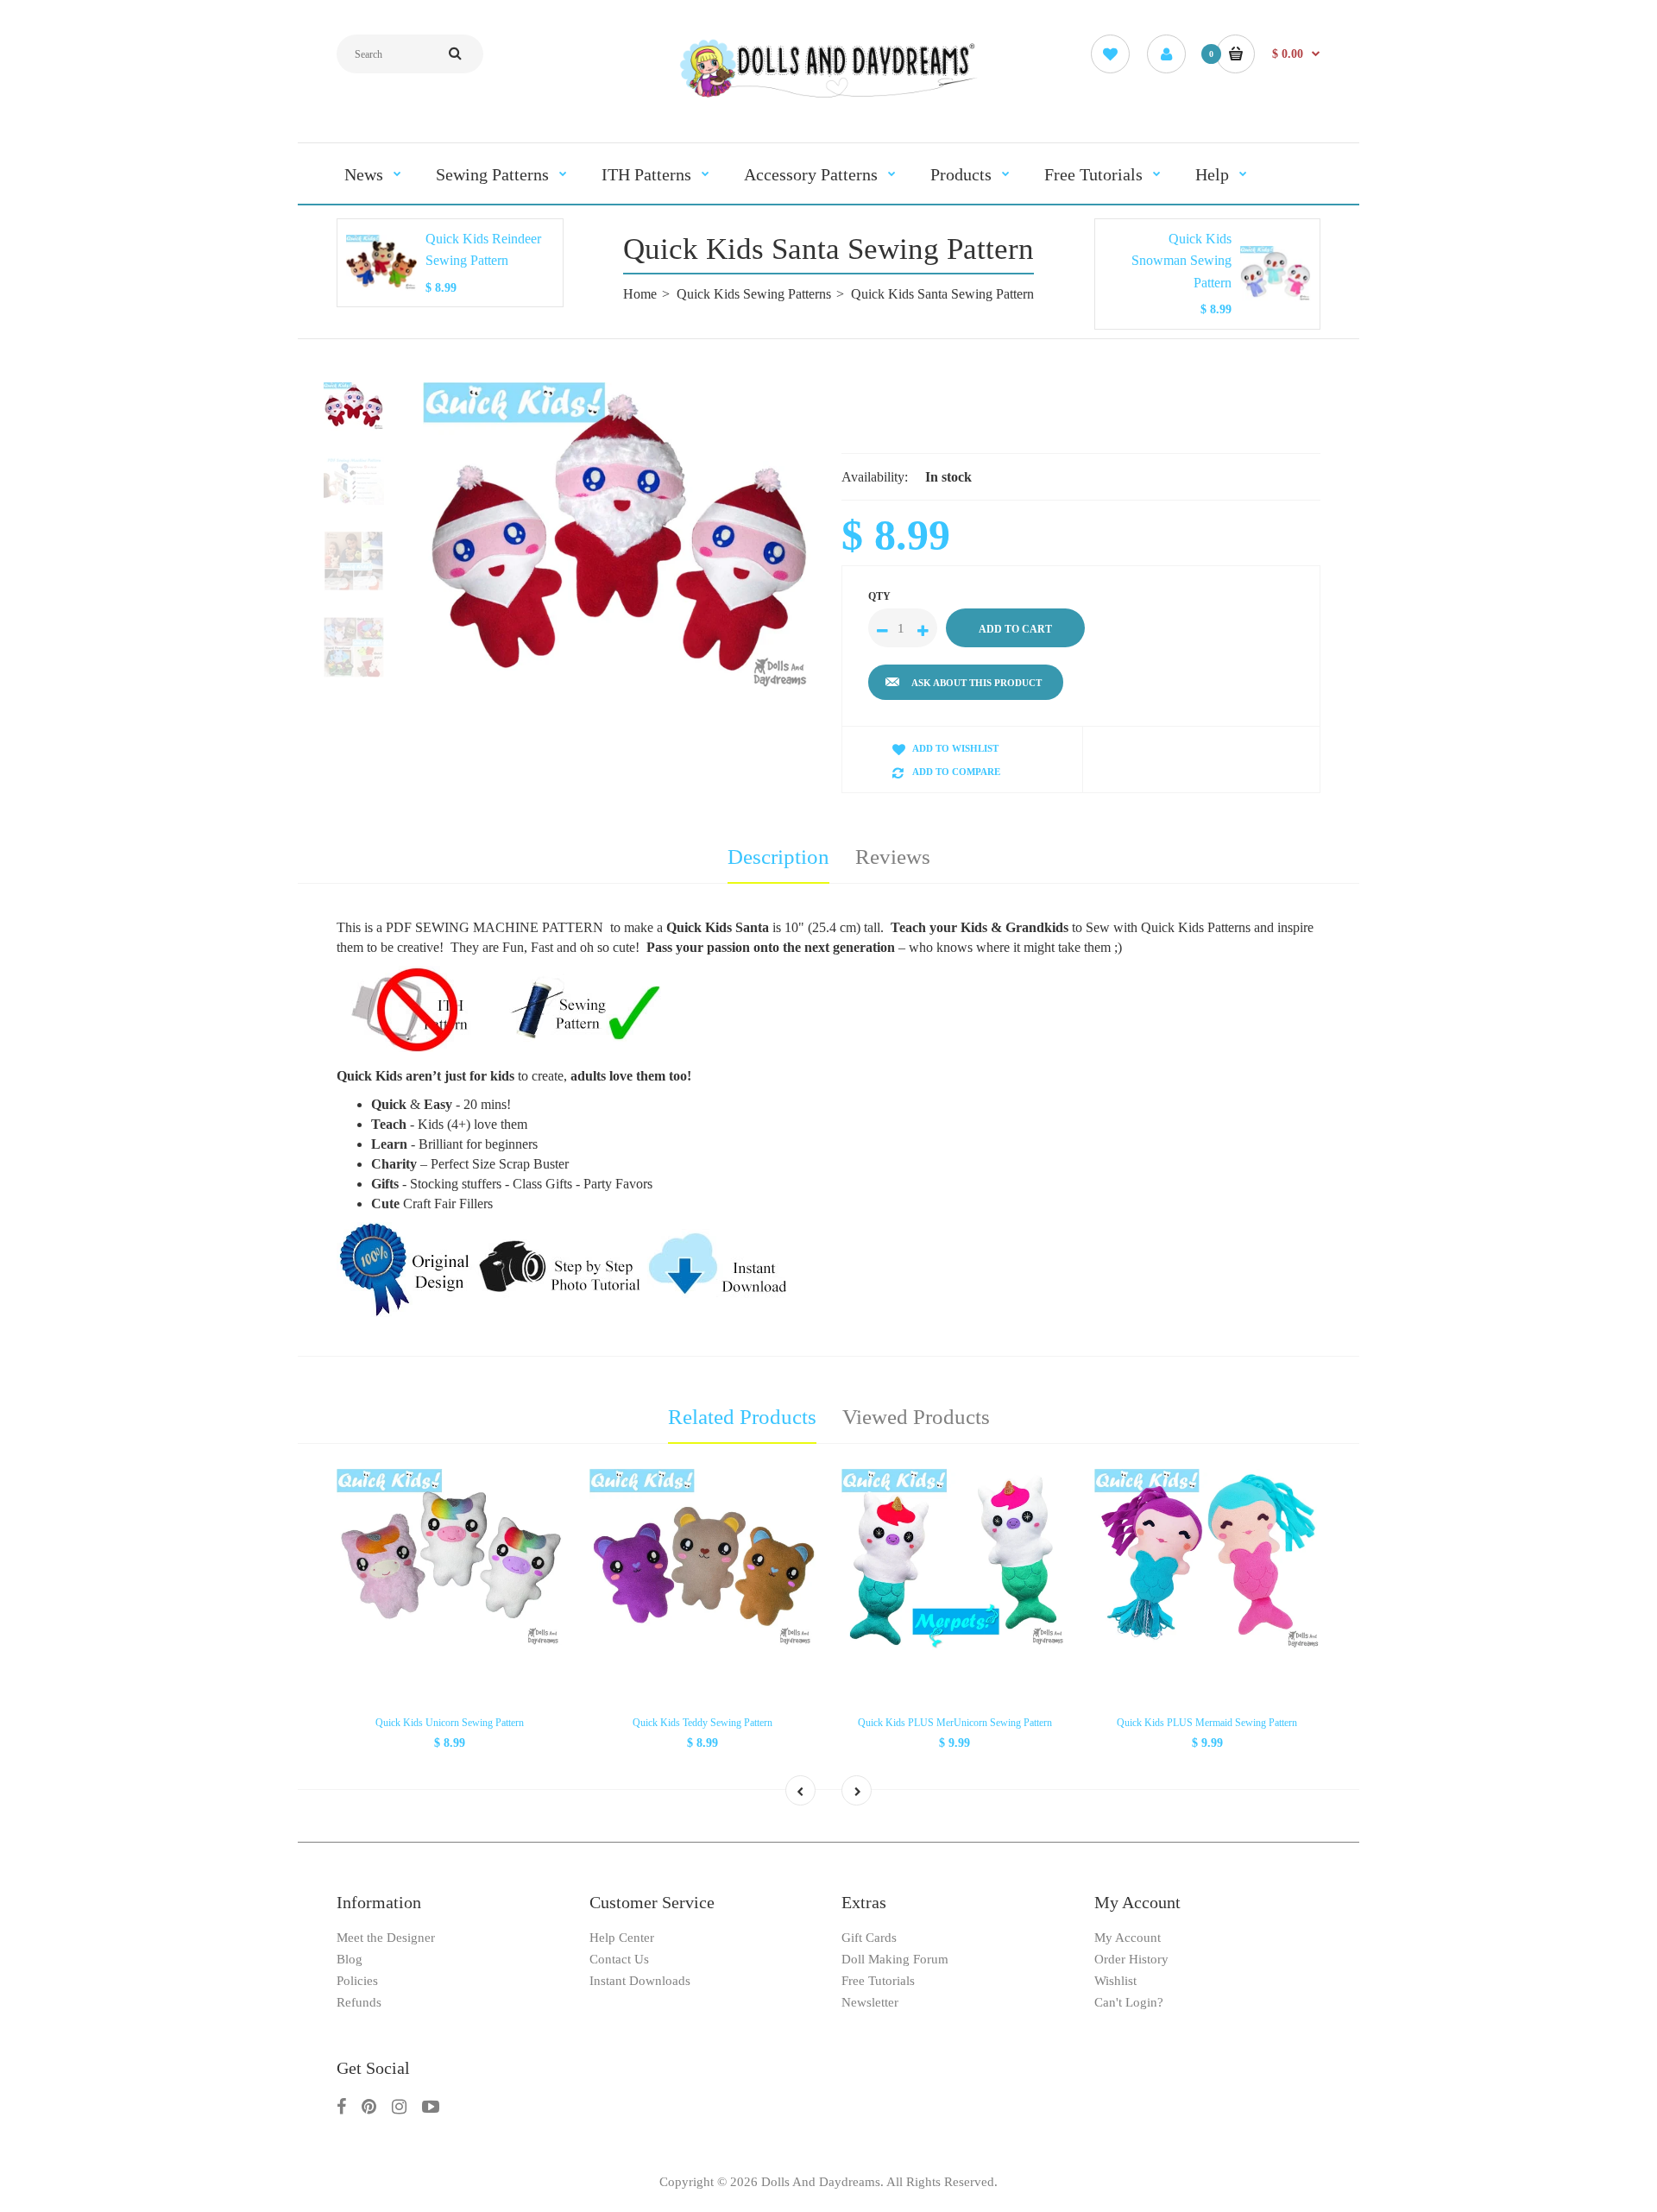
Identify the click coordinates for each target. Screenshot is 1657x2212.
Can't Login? (1129, 2002)
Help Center (622, 1938)
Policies (357, 1981)
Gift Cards (869, 1938)
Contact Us (619, 1959)
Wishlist (1115, 1981)
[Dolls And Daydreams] (828, 96)
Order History (1131, 1959)
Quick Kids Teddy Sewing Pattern (702, 1723)
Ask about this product (977, 683)
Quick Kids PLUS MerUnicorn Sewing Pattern (955, 1723)
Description (778, 857)
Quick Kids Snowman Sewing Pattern (1181, 261)
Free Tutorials (878, 1981)
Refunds (359, 2002)
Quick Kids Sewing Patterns (754, 294)
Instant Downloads (640, 1981)
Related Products (742, 1417)
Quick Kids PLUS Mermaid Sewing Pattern (1207, 1723)
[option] (619, 539)
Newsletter (870, 2002)
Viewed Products (916, 1417)
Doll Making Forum (895, 1959)
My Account (1128, 1938)
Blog (350, 1959)
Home (640, 294)
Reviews (893, 857)
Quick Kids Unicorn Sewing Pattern (450, 1723)
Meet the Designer (386, 1938)
